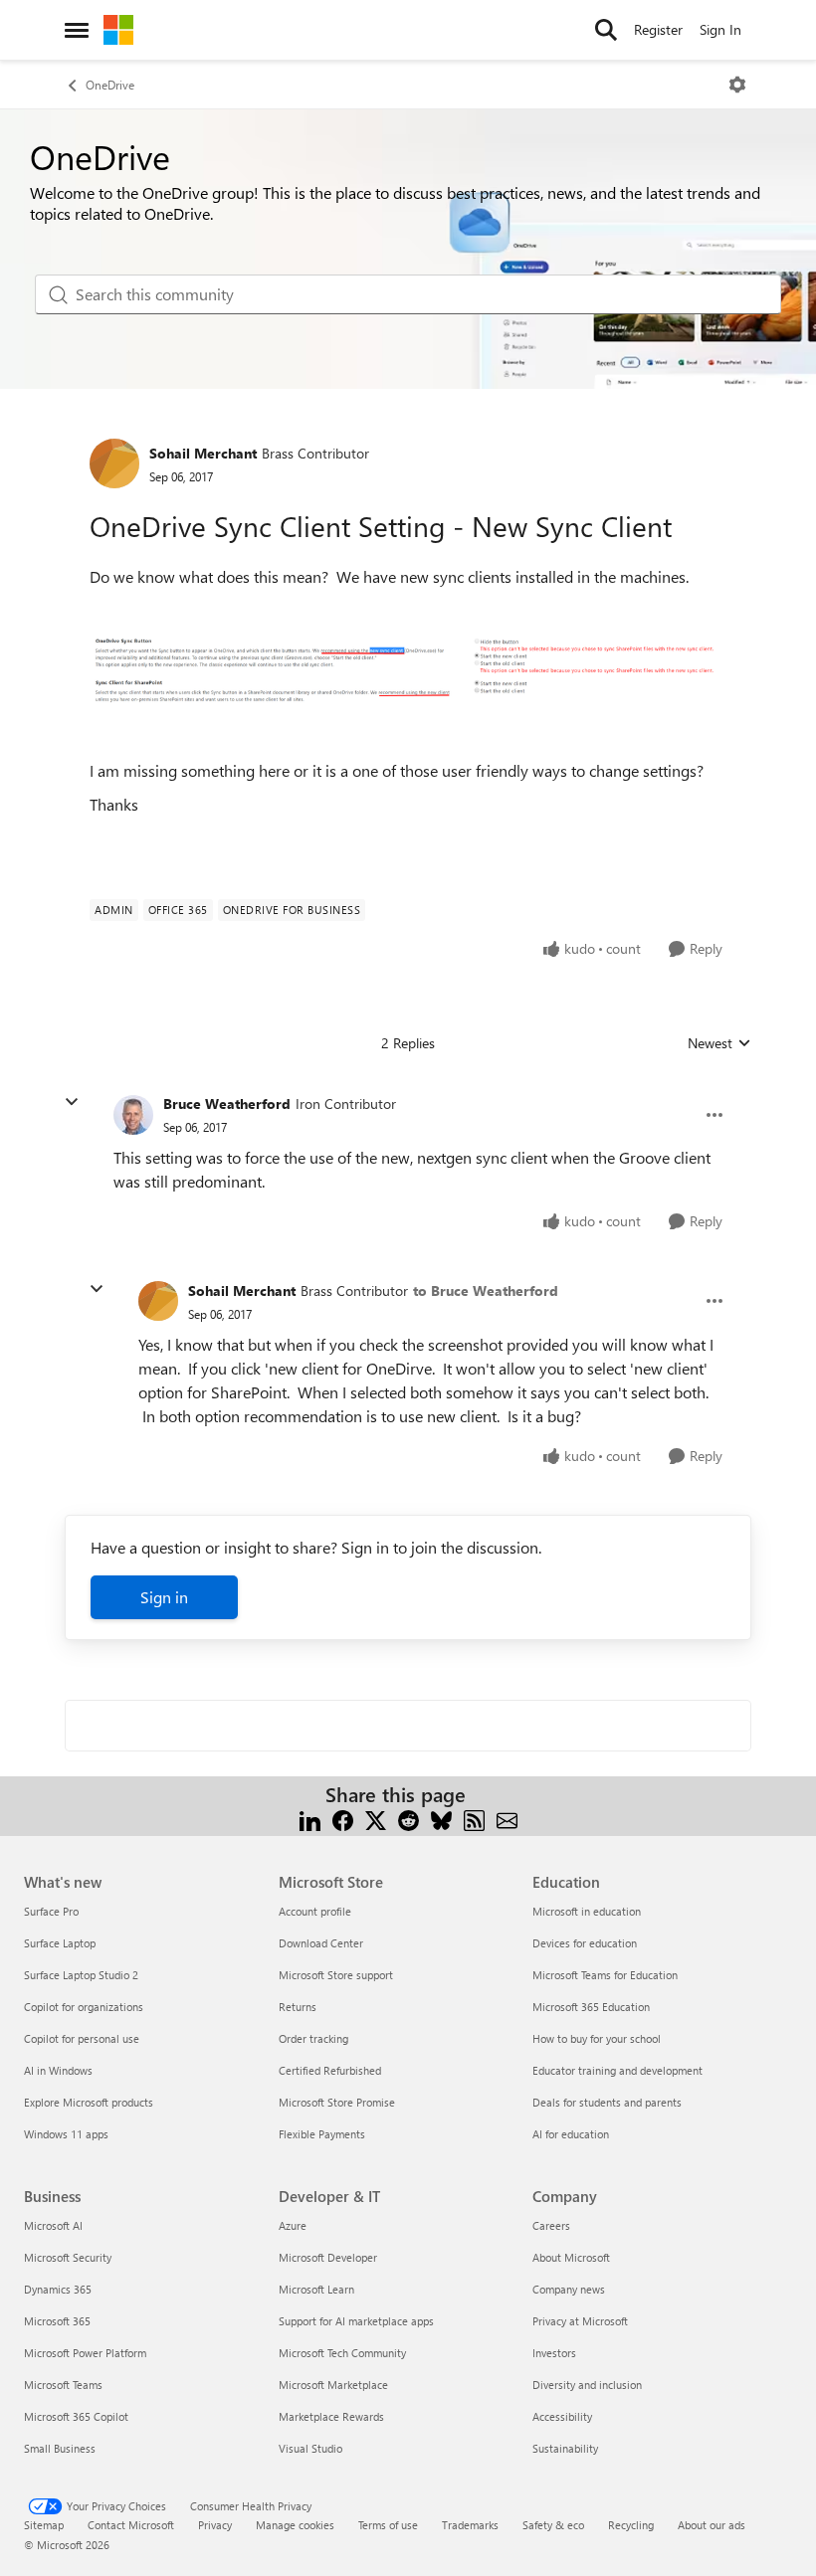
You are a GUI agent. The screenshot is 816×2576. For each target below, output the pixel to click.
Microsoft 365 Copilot (76, 2416)
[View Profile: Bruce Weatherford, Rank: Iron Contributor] (133, 1115)
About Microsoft (571, 2257)
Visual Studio (310, 2448)
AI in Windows (58, 2070)
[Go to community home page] (118, 30)
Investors (554, 2353)
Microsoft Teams (63, 2385)
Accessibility (562, 2416)
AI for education (571, 2134)
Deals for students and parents (607, 2102)
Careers (551, 2225)
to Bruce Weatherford (486, 1290)
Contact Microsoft (131, 2525)
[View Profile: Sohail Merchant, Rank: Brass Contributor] (114, 463)
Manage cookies (295, 2525)
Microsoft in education (587, 1911)
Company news (569, 2289)
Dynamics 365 (58, 2289)
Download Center (321, 1943)
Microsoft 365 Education (591, 2007)
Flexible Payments (322, 2134)
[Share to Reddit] (408, 1819)
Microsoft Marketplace (333, 2385)
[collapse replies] (72, 1102)
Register (658, 29)
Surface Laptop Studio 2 (81, 1975)
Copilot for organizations (84, 2007)
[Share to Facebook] (343, 1819)
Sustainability (565, 2448)
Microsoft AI (53, 2225)
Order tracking (313, 2038)
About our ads (712, 2525)
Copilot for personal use (82, 2038)
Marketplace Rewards (331, 2416)
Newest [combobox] (719, 1043)
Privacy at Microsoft (580, 2321)
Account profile (315, 1911)
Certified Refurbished (330, 2070)
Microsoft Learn (316, 2289)
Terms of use (388, 2525)
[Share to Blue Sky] (441, 1819)
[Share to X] (376, 1819)
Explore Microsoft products (89, 2102)
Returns (298, 2007)
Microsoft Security (68, 2257)
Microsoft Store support (336, 1975)
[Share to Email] (507, 1819)
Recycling (631, 2525)
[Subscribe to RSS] (474, 1819)
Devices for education (585, 1943)
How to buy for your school (597, 2038)
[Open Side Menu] (77, 30)
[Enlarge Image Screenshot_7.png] (408, 669)
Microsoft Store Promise (337, 2102)
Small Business (60, 2448)
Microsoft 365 (57, 2321)
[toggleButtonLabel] (737, 85)
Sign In (720, 29)
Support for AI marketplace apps (356, 2321)
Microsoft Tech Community (342, 2353)
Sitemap (44, 2525)
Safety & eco (553, 2525)
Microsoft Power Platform (85, 2353)
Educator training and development (617, 2070)
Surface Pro (51, 1911)
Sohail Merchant (203, 453)
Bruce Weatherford (227, 1104)
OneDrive (110, 85)
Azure (293, 2225)
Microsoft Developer (328, 2257)
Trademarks (470, 2525)
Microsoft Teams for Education (605, 1975)
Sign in (164, 1597)
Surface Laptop (60, 1943)
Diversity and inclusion (587, 2385)
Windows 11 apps (66, 2134)
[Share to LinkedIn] (310, 1819)
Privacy (215, 2525)
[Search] (606, 30)
